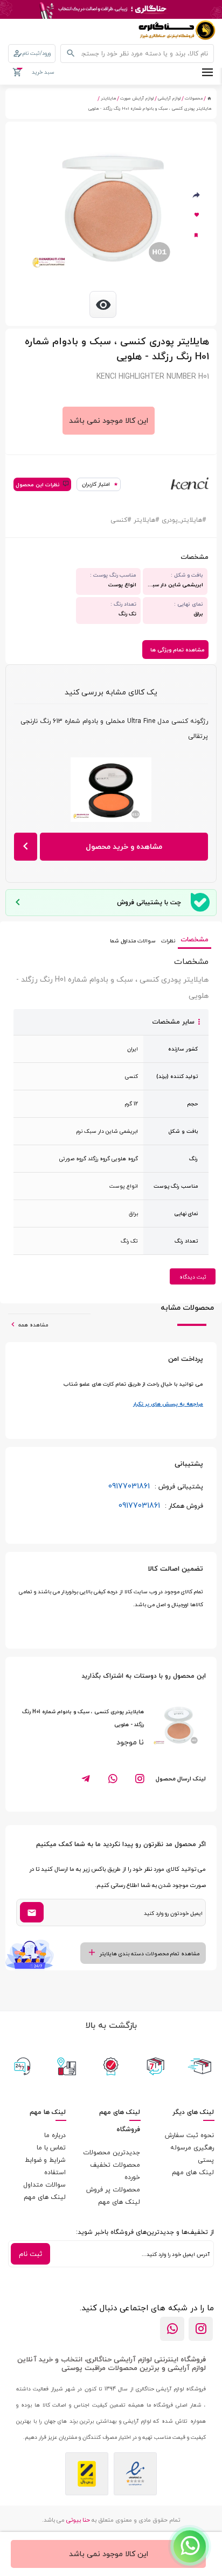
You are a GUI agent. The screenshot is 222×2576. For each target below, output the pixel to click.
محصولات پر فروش (113, 2190)
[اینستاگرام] (201, 2329)
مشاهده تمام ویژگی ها (178, 650)
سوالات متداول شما (133, 941)
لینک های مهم (193, 2172)
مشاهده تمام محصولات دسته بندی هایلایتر (150, 1953)
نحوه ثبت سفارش (189, 2135)
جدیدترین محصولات (112, 2152)
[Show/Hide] (190, 2546)
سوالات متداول (44, 2185)
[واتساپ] (172, 2329)
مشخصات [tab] (195, 939)
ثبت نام (30, 2254)
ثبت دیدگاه (193, 1277)
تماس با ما (51, 2148)
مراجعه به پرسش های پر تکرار (168, 1404)
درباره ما (55, 2135)
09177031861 (156, 1486)
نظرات (168, 941)
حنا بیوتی (78, 2520)
